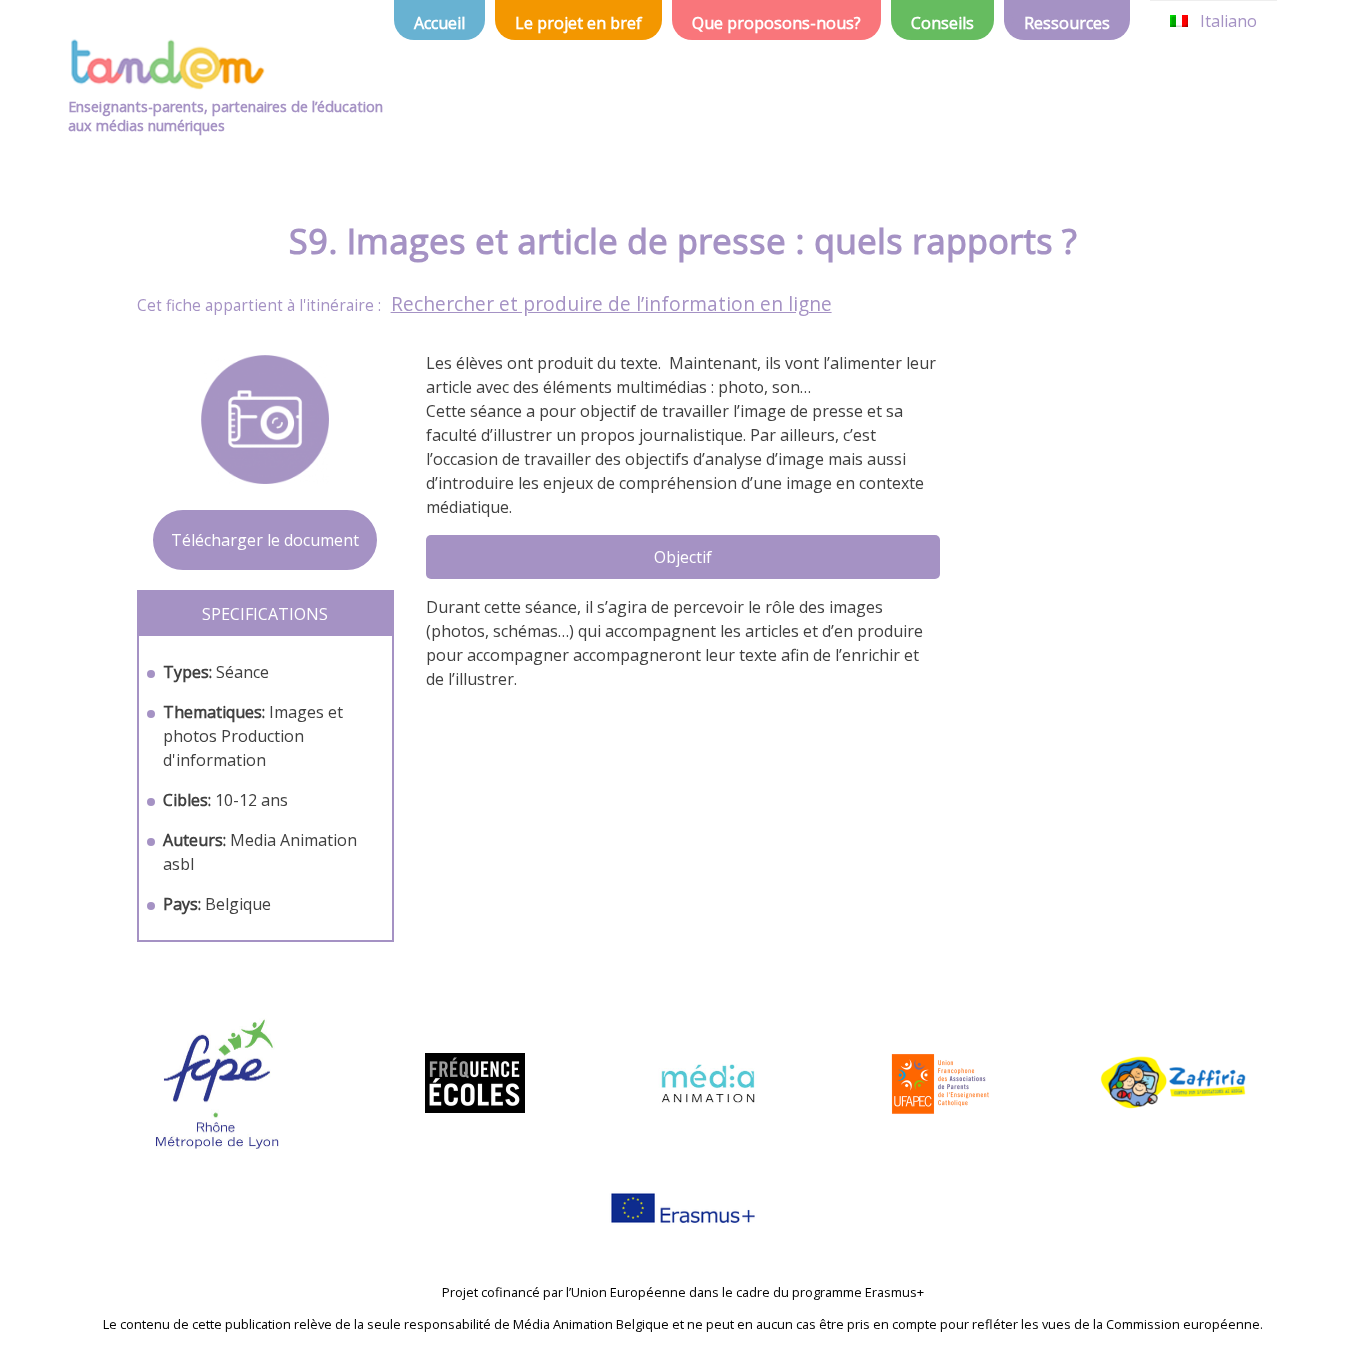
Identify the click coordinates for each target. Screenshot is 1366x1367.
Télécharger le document (265, 540)
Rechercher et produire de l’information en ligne (611, 303)
